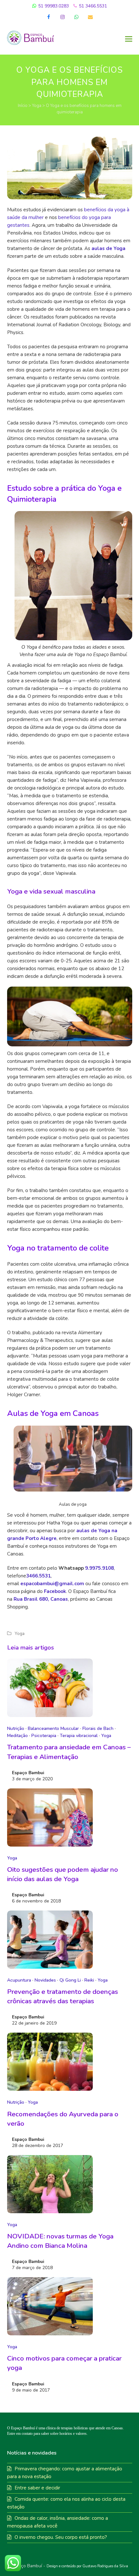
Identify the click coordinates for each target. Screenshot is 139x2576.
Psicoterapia (44, 1736)
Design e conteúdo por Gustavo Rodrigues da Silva (87, 2566)
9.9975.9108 (99, 1568)
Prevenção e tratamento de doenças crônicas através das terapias (63, 1996)
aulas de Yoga (108, 248)
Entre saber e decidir (37, 2488)
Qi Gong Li (70, 1980)
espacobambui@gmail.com (52, 1584)
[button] (129, 39)
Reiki (89, 1980)
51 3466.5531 (92, 6)
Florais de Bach (98, 1728)
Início (23, 106)
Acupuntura (19, 1980)
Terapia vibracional (79, 1736)
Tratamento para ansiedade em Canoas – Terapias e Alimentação (69, 1752)
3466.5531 (38, 1576)
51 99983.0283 (53, 6)
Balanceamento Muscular (53, 1728)
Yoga (37, 106)
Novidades (45, 1980)
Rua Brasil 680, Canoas (41, 1599)
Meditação (17, 1736)
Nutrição (16, 1728)
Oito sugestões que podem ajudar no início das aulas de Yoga (63, 1874)
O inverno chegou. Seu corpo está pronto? (61, 2537)
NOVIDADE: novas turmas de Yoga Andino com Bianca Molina (60, 2241)
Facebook (55, 1591)
